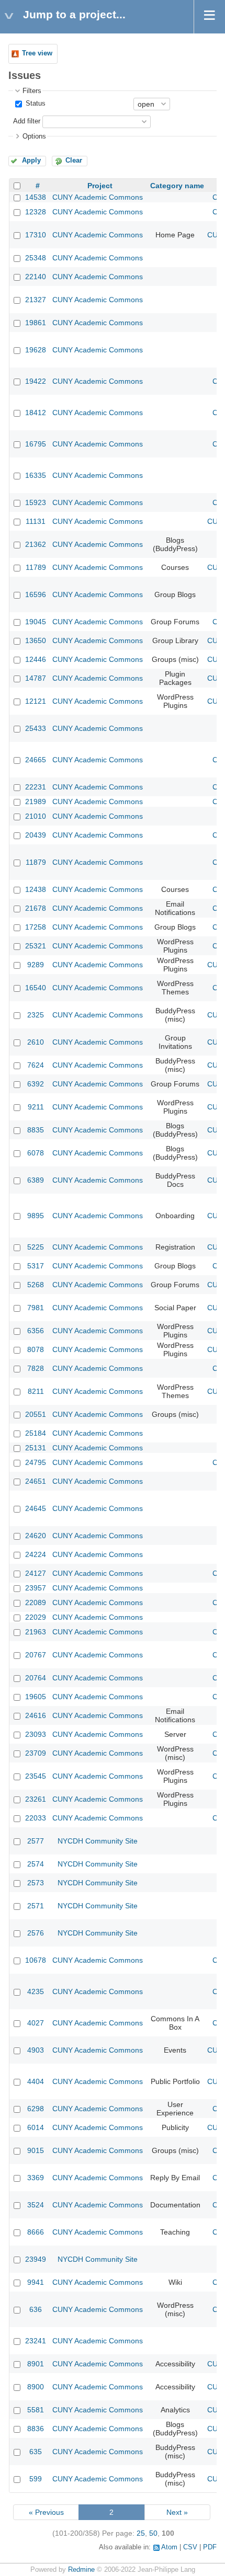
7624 (36, 1065)
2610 (36, 1042)
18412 (36, 413)
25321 (36, 946)
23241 (36, 2341)
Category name (177, 186)
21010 (36, 816)
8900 (36, 2387)
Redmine (81, 2570)
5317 (36, 1266)
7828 (36, 1368)
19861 (36, 323)
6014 (36, 2127)
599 (36, 2479)
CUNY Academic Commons (98, 197)
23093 (36, 1734)
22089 (36, 1602)
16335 (36, 475)
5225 (36, 1247)
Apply (31, 161)
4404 (36, 2081)
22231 (36, 787)
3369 (36, 2178)
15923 (36, 502)
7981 (36, 1308)
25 (141, 2533)
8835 (36, 1130)
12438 (36, 889)
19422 (36, 381)
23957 (36, 1588)
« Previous (46, 2512)
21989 (36, 802)
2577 (36, 1841)
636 (36, 2309)
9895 (36, 1216)
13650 (36, 640)
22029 (36, 1617)
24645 (36, 1508)
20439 (36, 835)
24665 (36, 760)
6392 (36, 1084)
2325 (36, 1015)
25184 (36, 1433)
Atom (169, 2547)
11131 (36, 521)
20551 (36, 1414)
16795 (36, 444)
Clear (74, 161)
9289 (36, 965)
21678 (36, 908)
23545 (36, 1776)
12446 (36, 659)
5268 (36, 1285)
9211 (36, 1107)
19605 (36, 1697)
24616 (36, 1715)
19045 (36, 622)
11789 (36, 567)
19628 (36, 350)
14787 (36, 678)
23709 (36, 1753)
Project (100, 186)
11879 (36, 862)
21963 (36, 1632)
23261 (36, 1799)
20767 (36, 1655)
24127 (36, 1573)
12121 (36, 701)
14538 (36, 197)
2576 (36, 1933)
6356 (36, 1331)
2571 (36, 1906)
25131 (36, 1448)
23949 (36, 2259)
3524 (36, 2205)
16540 (36, 988)
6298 (36, 2109)
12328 (36, 212)
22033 (36, 1818)
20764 (36, 1678)
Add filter (27, 121)
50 (153, 2533)
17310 (36, 235)
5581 (36, 2410)
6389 (36, 1180)
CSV (190, 2547)
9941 (36, 2282)
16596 (36, 594)
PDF (210, 2547)
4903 (36, 2050)
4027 (36, 2023)
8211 (36, 1391)
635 (36, 2452)
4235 (36, 1991)
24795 (36, 1462)
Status (35, 104)
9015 (36, 2150)
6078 (36, 1153)
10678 (36, 1960)
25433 (36, 728)
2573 (36, 1883)
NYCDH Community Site (98, 1841)
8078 (36, 1349)
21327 (36, 300)
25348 (36, 258)
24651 (36, 1481)
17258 (36, 927)
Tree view (37, 53)
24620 (36, 1536)
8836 (36, 2429)
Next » (177, 2512)
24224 (36, 1554)
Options (34, 136)
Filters (32, 91)
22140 (36, 277)
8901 (36, 2364)
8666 (36, 2232)
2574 (36, 1864)
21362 (36, 544)
